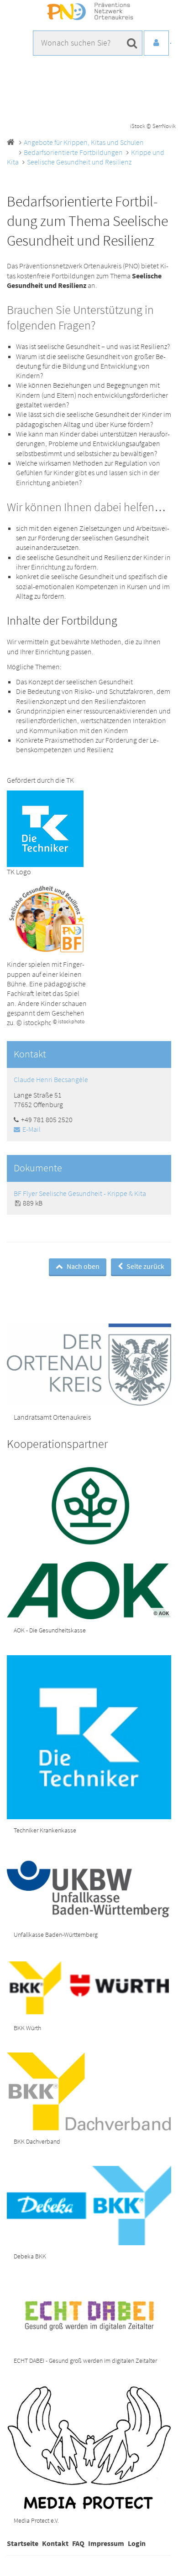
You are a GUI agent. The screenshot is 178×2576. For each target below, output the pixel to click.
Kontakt (55, 2543)
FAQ (78, 2543)
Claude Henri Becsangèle (51, 1079)
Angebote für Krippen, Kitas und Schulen (84, 142)
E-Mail (31, 1129)
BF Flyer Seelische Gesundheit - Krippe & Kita (80, 1193)
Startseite (23, 2543)
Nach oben (82, 1266)
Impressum (106, 2543)
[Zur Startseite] (89, 12)
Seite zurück (145, 1266)
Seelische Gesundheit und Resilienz (79, 162)
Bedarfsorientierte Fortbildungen (73, 152)
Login (137, 2543)
